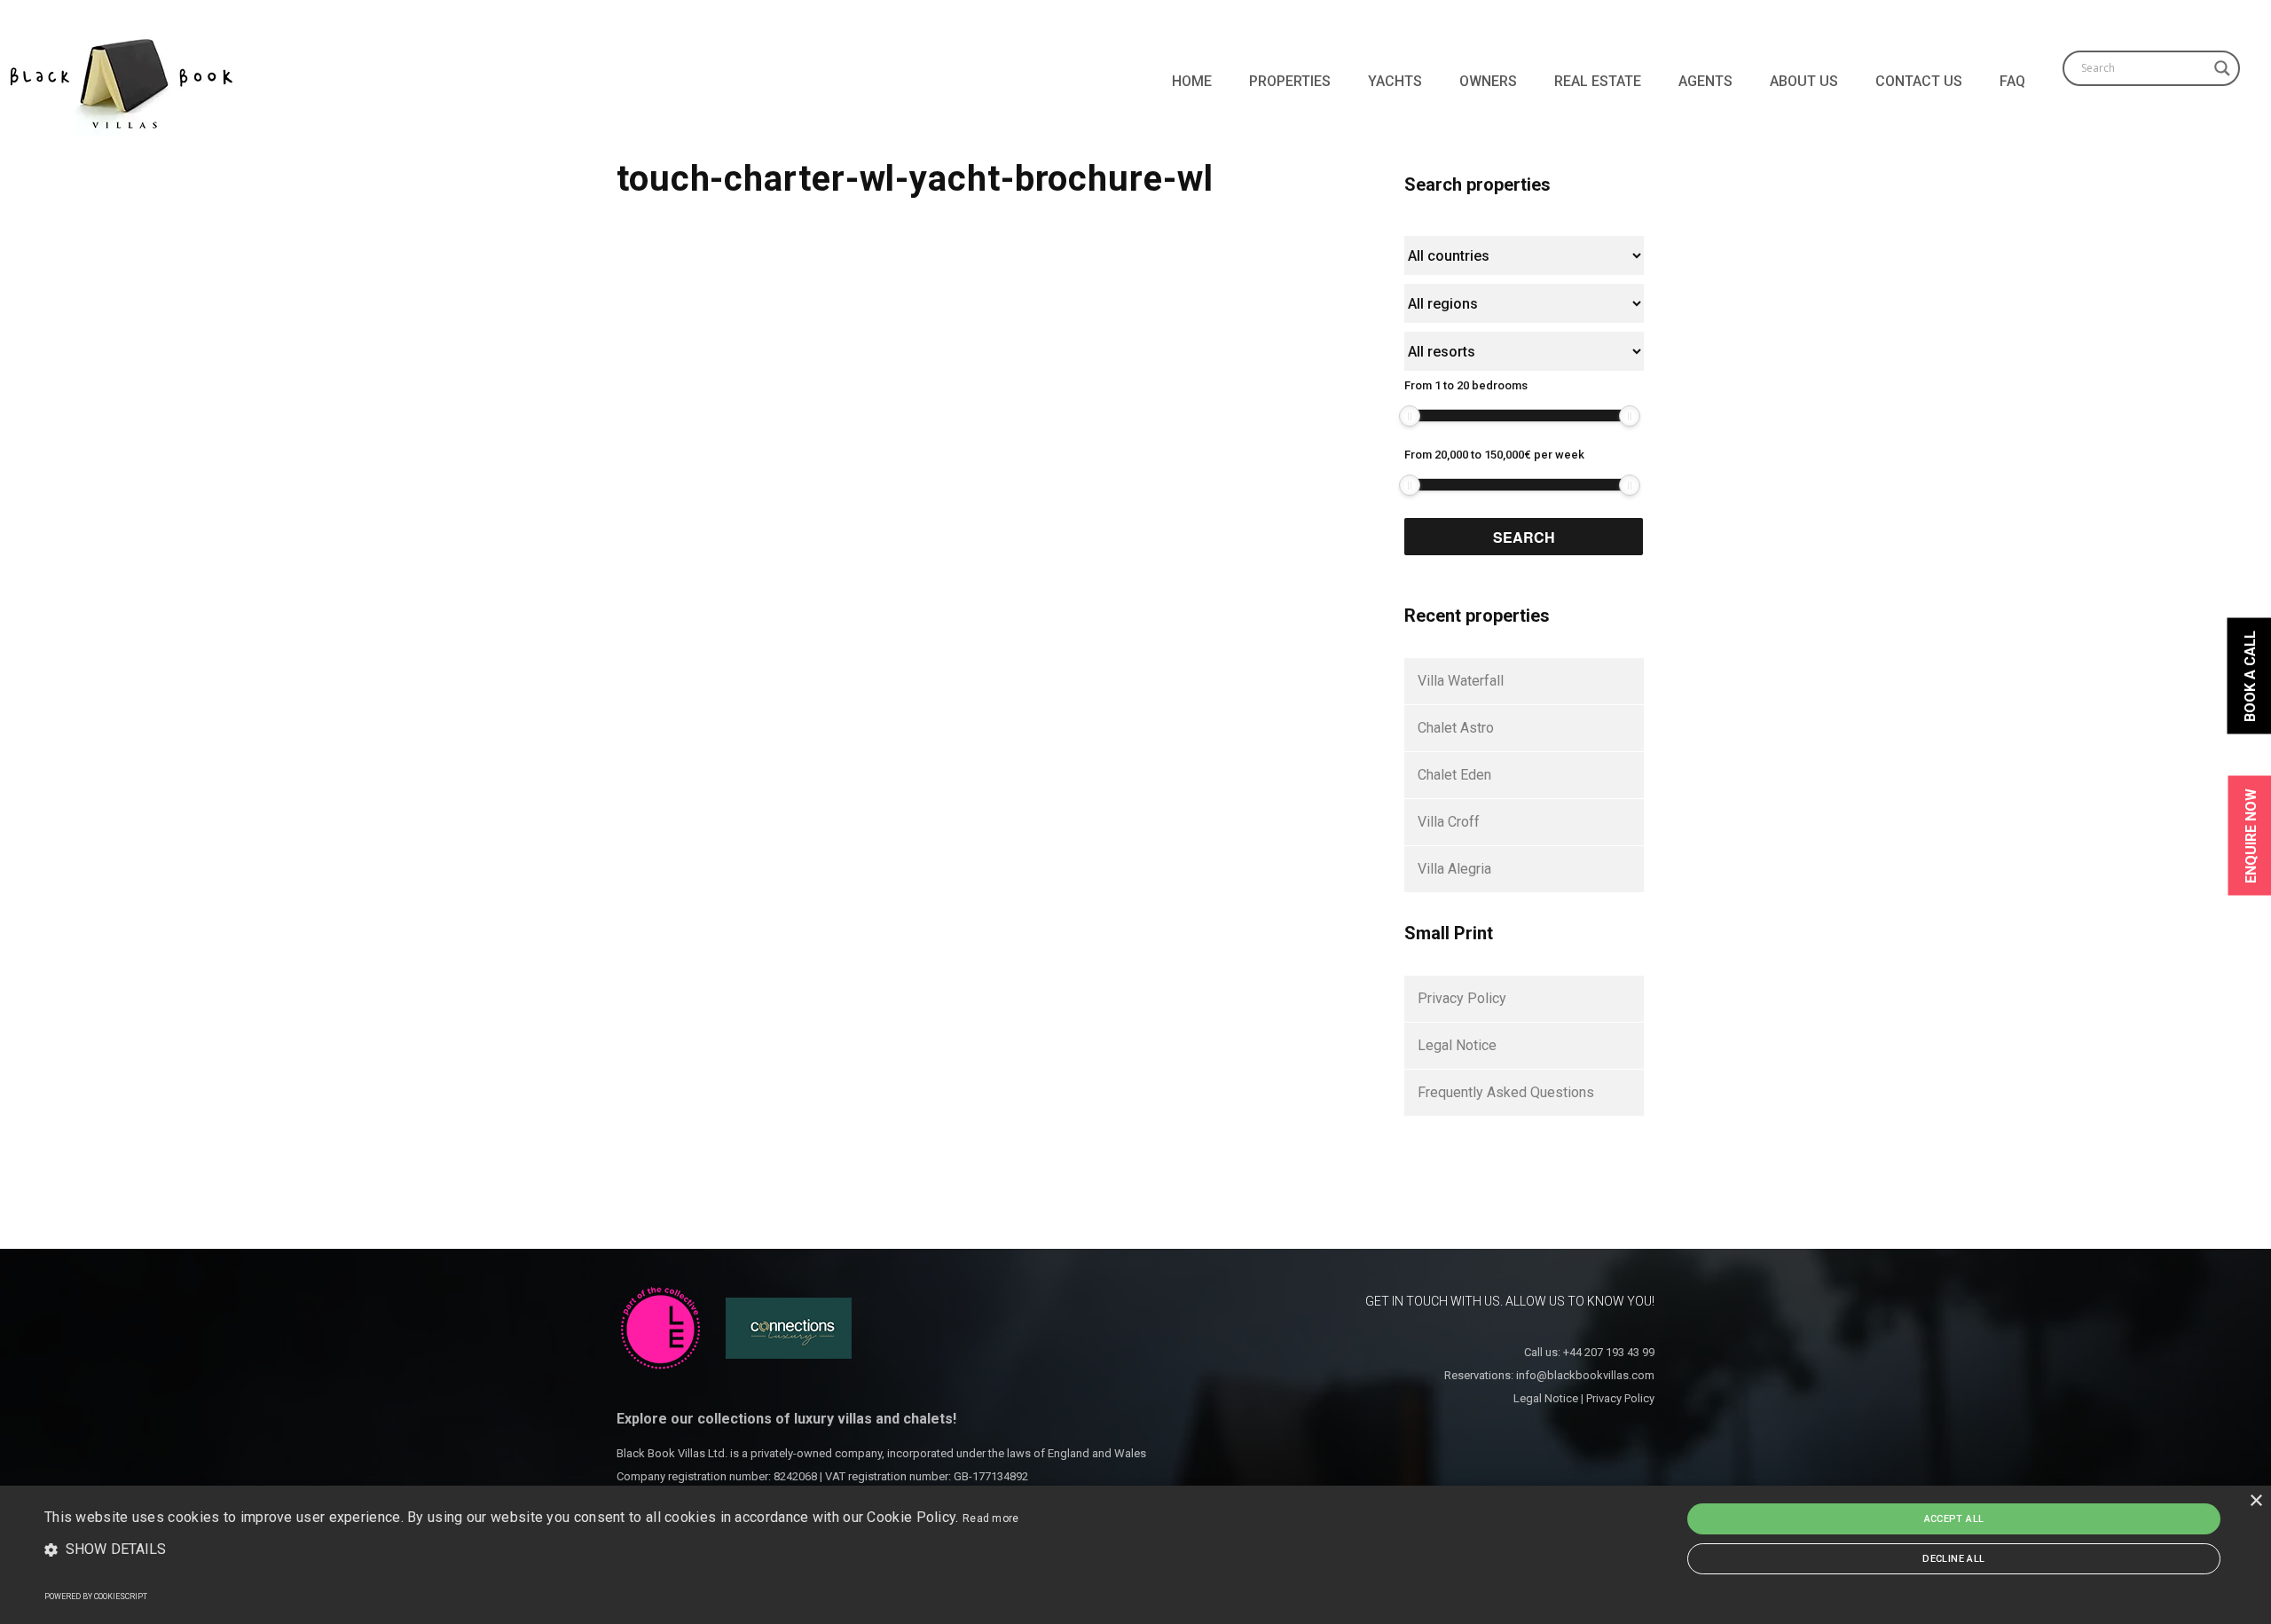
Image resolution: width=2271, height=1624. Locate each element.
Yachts (1395, 81)
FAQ (2012, 81)
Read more (991, 1518)
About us (1804, 81)
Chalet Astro (1456, 728)
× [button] (2255, 1501)
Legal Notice (1457, 1045)
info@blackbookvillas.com (1585, 1375)
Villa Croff (1449, 822)
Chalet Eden (1454, 775)
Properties (1290, 81)
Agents (1705, 81)
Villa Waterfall (1461, 681)
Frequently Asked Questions (1506, 1092)
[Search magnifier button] (2222, 68)
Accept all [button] (1954, 1519)
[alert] (1135, 1555)
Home (1192, 81)
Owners (1488, 81)
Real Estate (1598, 81)
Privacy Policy (1462, 998)
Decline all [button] (1953, 1559)
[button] (532, 1550)
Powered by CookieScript (96, 1597)
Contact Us (1919, 81)
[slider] (1410, 416)
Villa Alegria (1454, 869)
